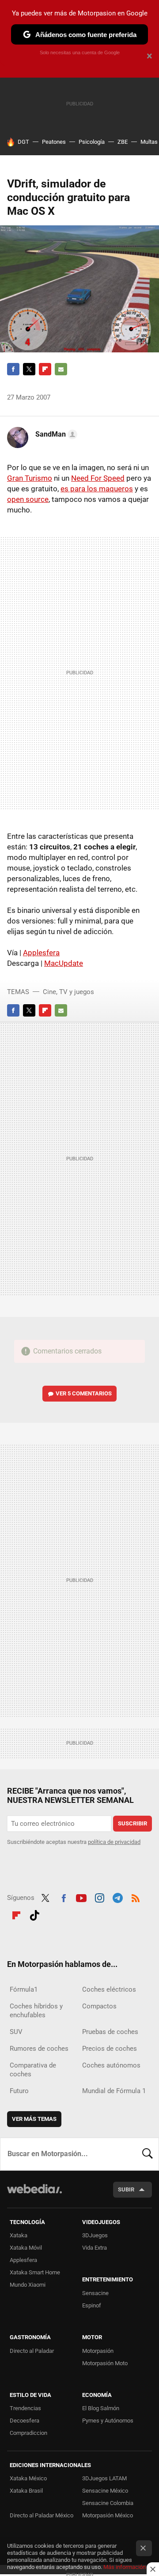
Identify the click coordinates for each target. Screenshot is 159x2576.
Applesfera (41, 953)
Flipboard (45, 369)
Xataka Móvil (26, 2248)
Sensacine (95, 2293)
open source (28, 499)
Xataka (19, 2235)
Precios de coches (110, 2049)
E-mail (61, 369)
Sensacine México (105, 2491)
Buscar (148, 2154)
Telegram (117, 1897)
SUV (16, 2032)
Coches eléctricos (109, 1989)
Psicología (92, 142)
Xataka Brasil (26, 2491)
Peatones (54, 142)
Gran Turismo (30, 478)
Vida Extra (95, 2248)
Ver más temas (34, 2119)
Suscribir (132, 1823)
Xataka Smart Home (35, 2272)
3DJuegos (95, 2235)
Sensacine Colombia (108, 2503)
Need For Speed (98, 478)
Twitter (29, 369)
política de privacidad (114, 1842)
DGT (23, 142)
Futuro (19, 2091)
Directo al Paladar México (42, 2515)
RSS (136, 1897)
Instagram (99, 1897)
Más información (125, 2567)
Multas (149, 142)
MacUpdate (64, 963)
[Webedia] (34, 2195)
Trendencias (25, 2408)
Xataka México (28, 2478)
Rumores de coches (39, 2049)
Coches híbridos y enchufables (36, 2011)
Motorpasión (98, 2351)
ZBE (123, 142)
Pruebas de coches (110, 2032)
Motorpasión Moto (105, 2363)
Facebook (13, 369)
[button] (55, 434)
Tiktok (34, 1914)
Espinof (92, 2305)
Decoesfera (25, 2421)
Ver (84, 1393)
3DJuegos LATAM (104, 2478)
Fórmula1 (24, 1989)
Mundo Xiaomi (28, 2285)
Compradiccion (28, 2433)
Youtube (81, 1897)
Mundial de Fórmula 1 (114, 2091)
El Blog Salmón (101, 2408)
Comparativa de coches (33, 2070)
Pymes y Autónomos (108, 2421)
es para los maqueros (97, 489)
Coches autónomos (111, 2065)
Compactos (99, 2006)
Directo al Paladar (32, 2351)
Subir (126, 2189)
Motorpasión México (108, 2515)
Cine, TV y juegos (68, 992)
